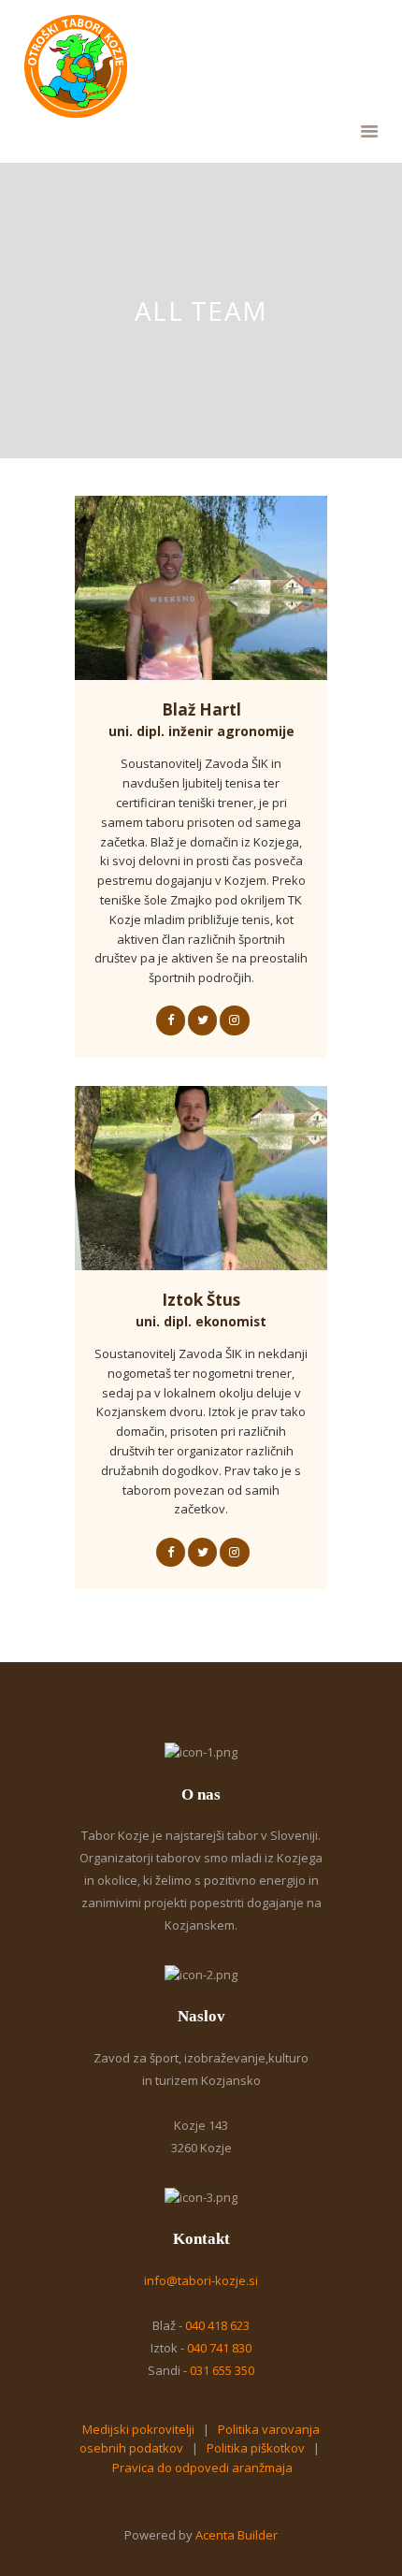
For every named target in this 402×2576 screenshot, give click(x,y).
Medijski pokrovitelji (138, 2429)
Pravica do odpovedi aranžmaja (202, 2467)
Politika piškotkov (256, 2448)
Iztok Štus (201, 1310)
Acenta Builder (237, 2535)
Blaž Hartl (201, 720)
